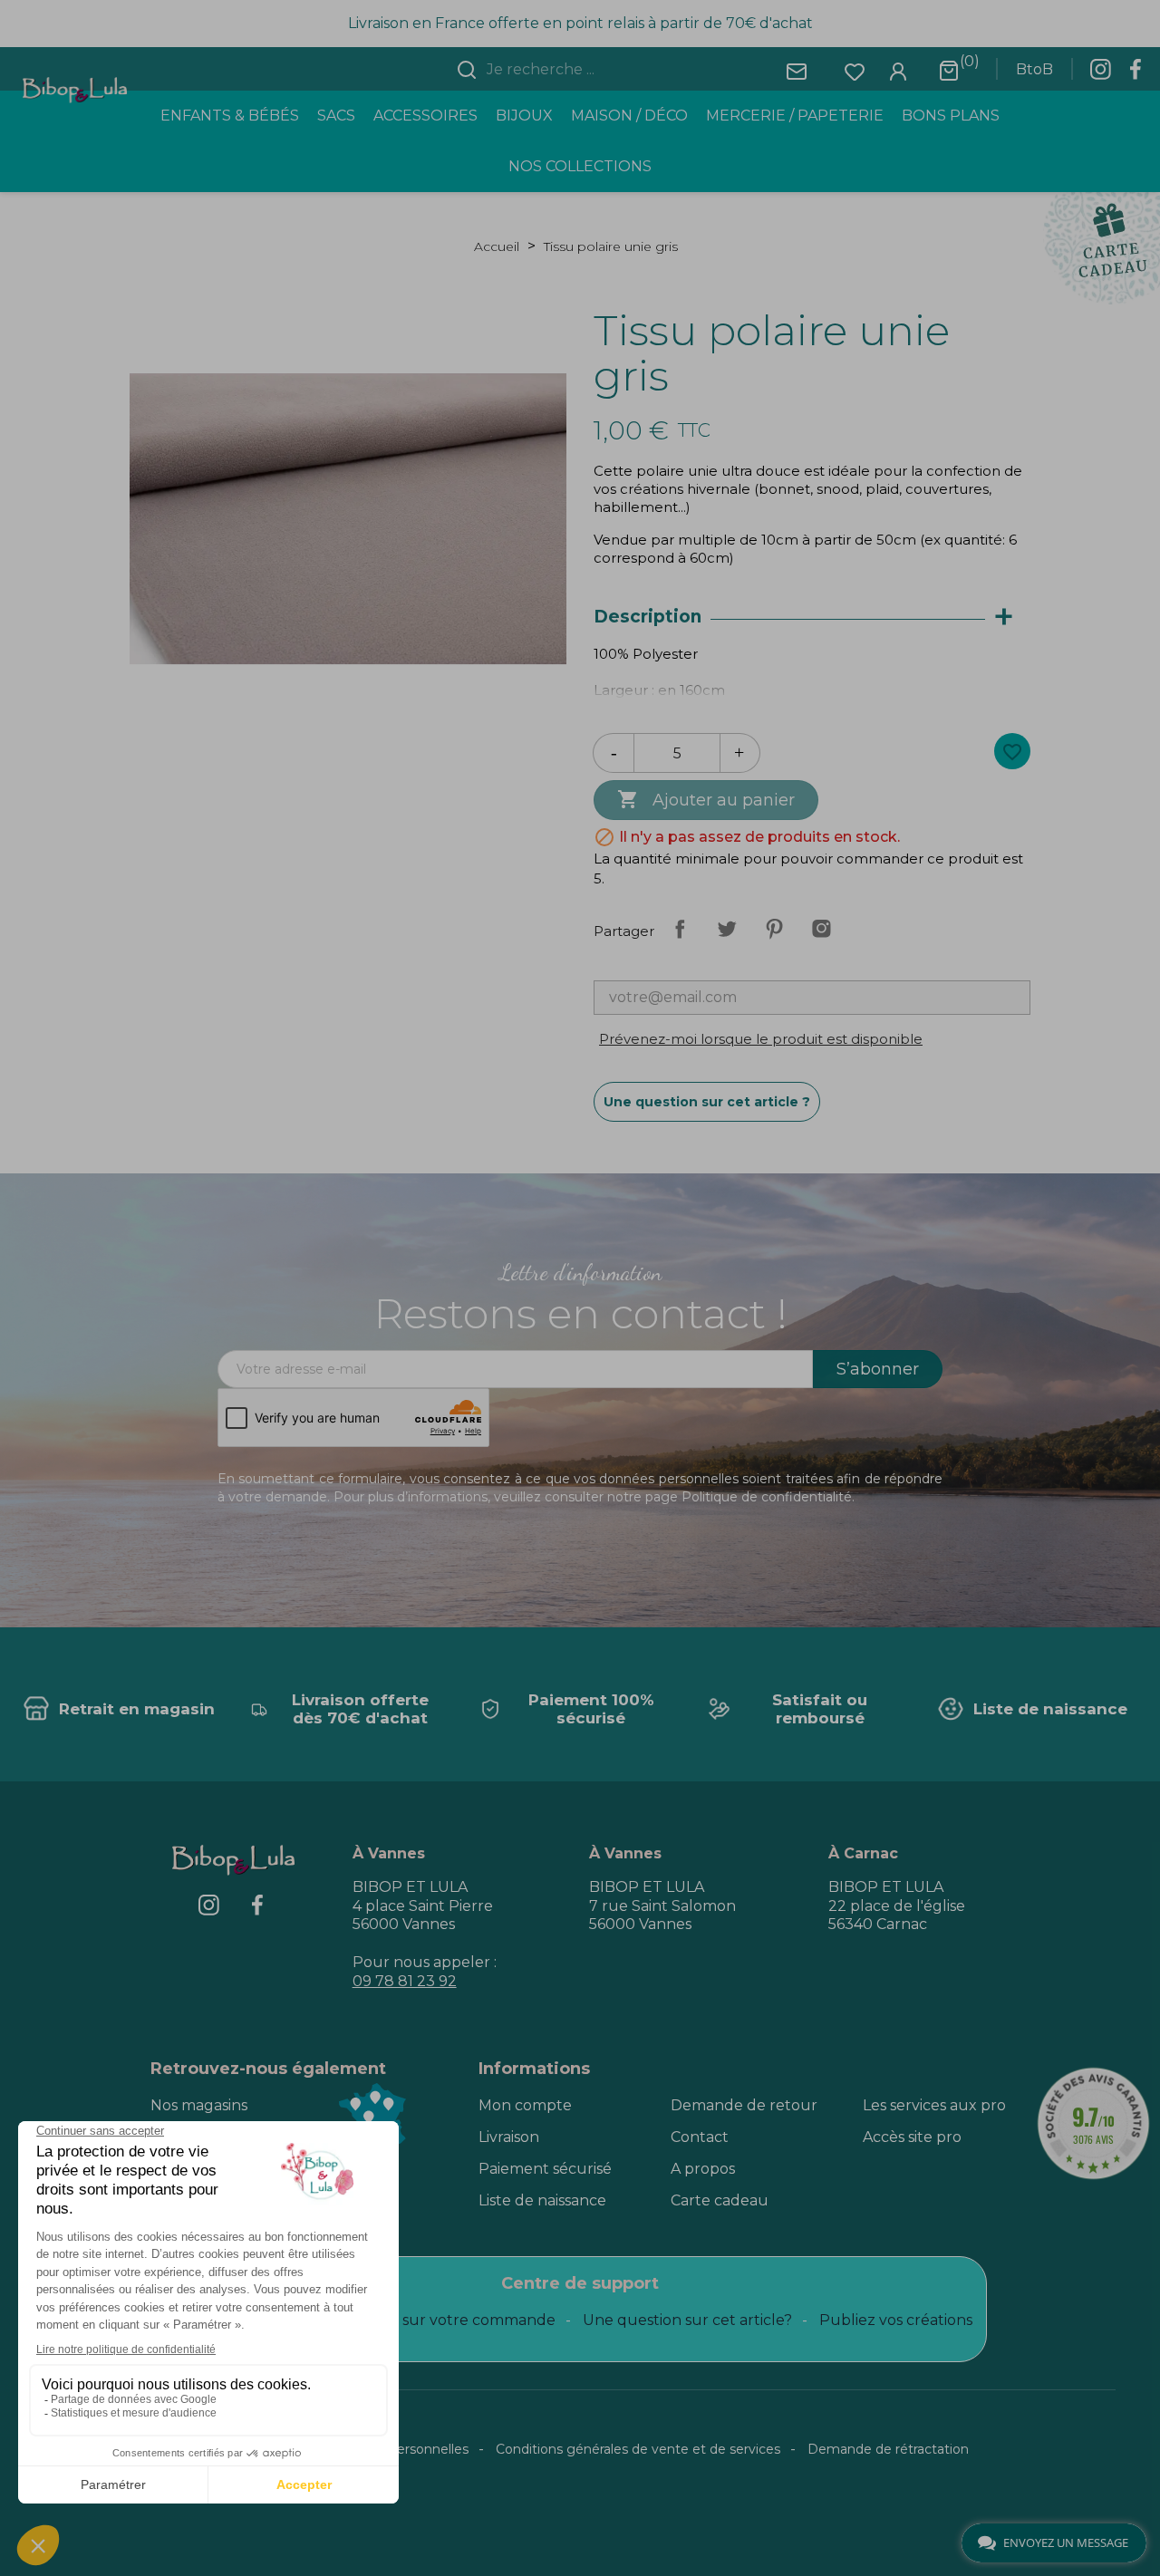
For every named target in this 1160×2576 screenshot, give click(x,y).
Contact (700, 2137)
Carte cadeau (720, 2200)
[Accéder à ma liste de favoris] (855, 70)
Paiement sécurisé (545, 2169)
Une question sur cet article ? (707, 1102)
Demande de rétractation (888, 2449)
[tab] (812, 617)
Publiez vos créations (896, 2320)
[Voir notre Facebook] (1136, 74)
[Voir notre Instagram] (1100, 74)
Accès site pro (912, 2137)
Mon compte (525, 2105)
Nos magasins (199, 2105)
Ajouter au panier (706, 799)
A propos (703, 2169)
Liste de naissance (542, 2200)
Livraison (509, 2137)
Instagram (821, 929)
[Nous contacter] (797, 70)
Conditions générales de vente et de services (638, 2449)
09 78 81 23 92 (405, 1981)
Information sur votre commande (434, 2320)
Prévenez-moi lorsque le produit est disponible (761, 1039)
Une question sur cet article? (687, 2320)
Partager (680, 929)
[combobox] (591, 70)
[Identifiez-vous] (898, 70)
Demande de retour (744, 2105)
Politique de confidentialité (767, 1497)
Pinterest (774, 929)
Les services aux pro (934, 2105)
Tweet (727, 929)
